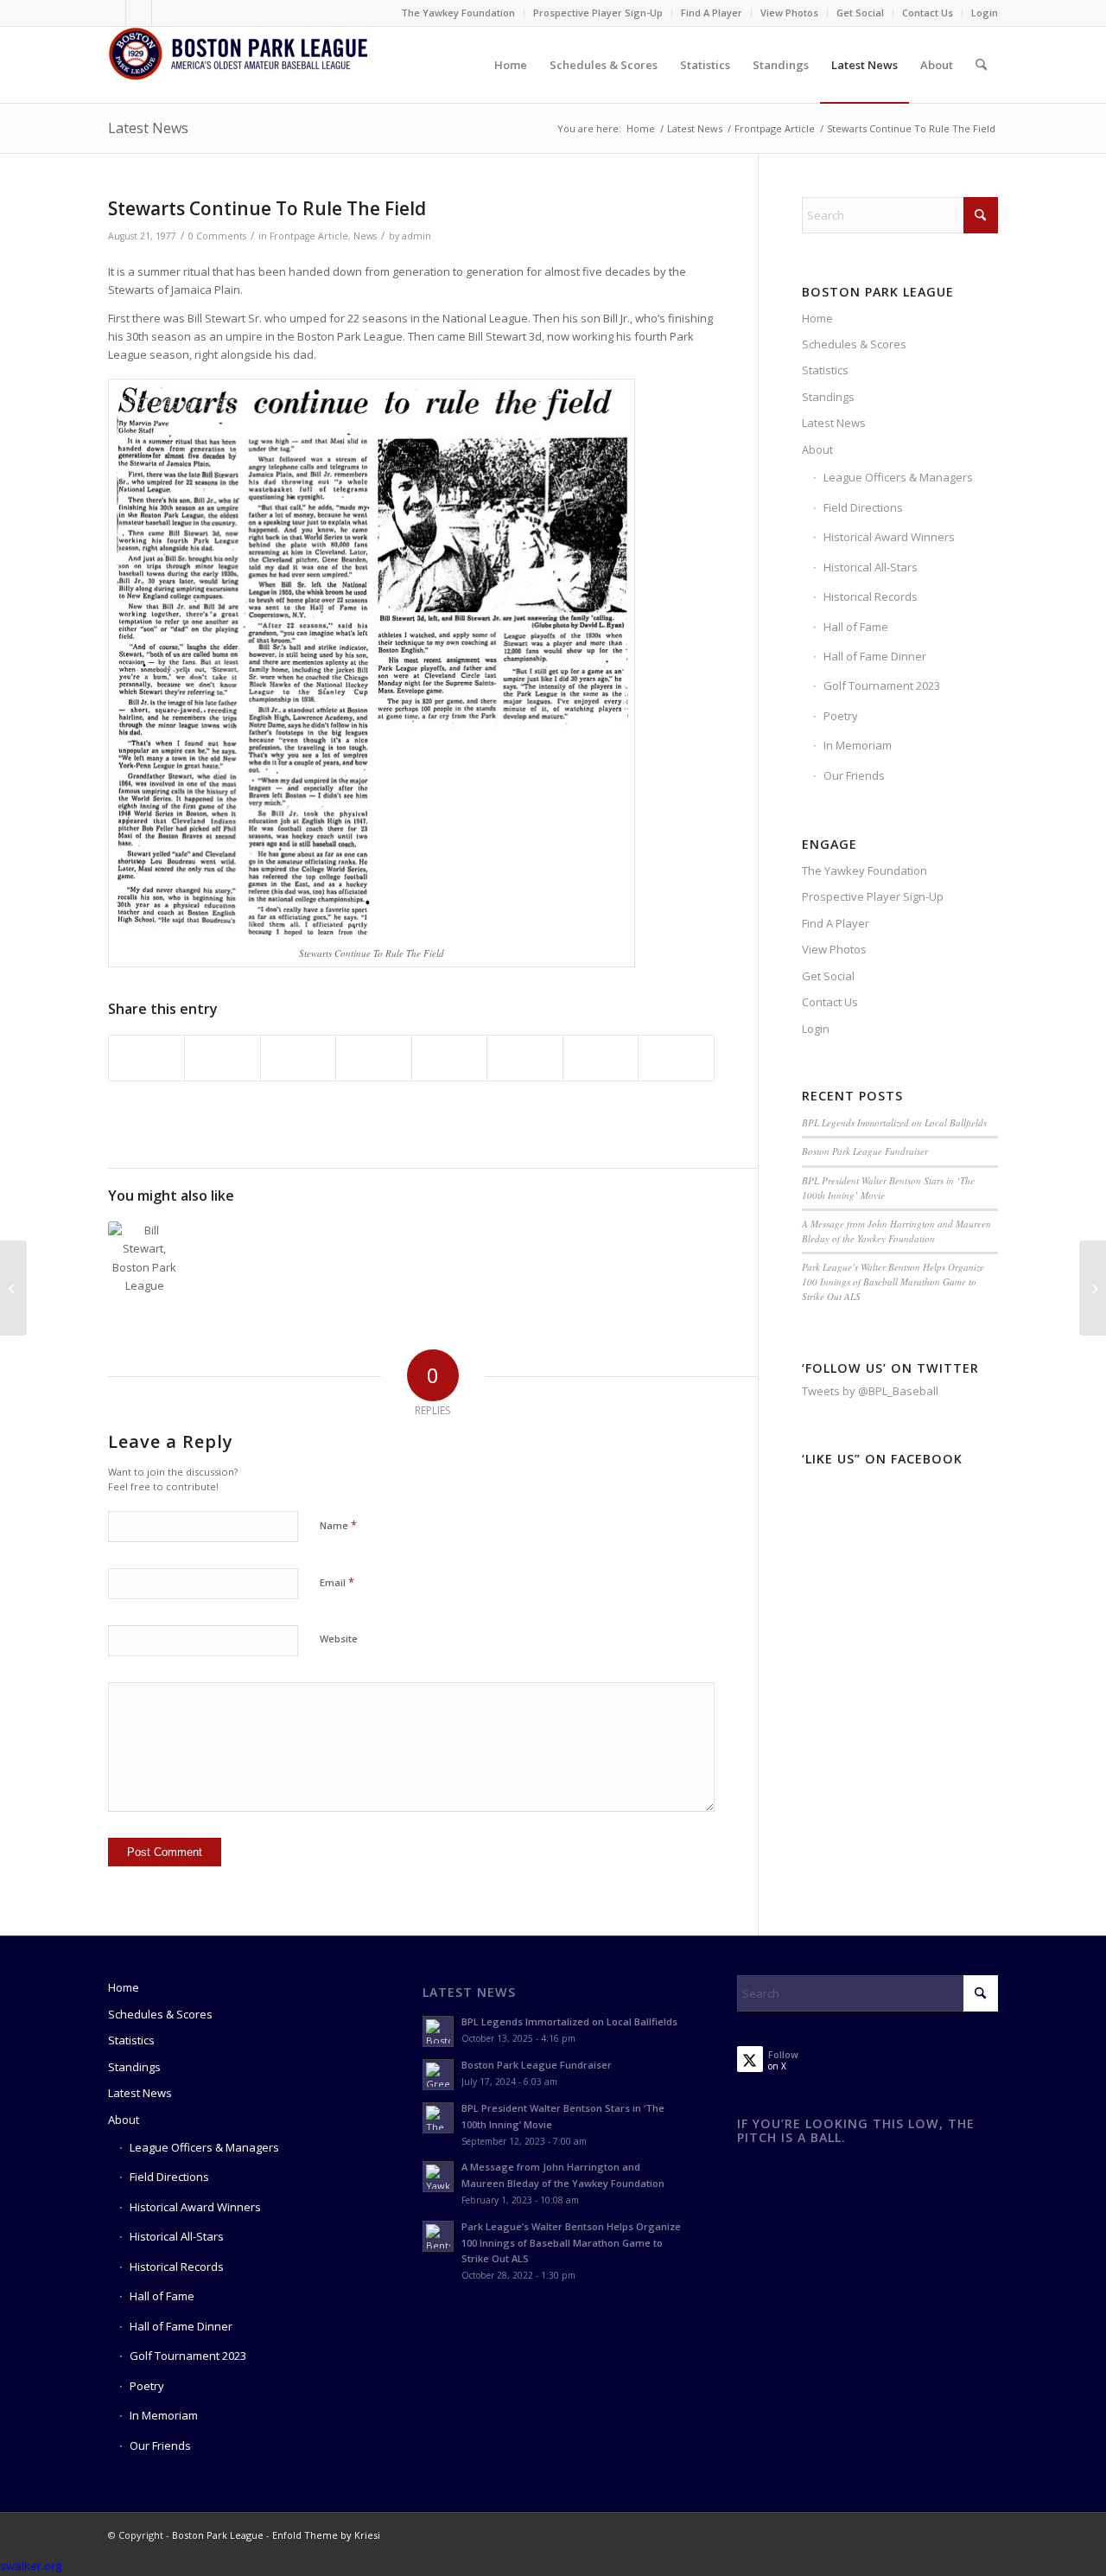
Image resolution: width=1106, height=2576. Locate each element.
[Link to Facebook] (113, 13)
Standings (828, 397)
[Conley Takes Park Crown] (13, 1288)
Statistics (825, 370)
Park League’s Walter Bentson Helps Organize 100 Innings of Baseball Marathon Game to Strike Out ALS (893, 1281)
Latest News (148, 128)
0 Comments (217, 236)
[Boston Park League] (238, 65)
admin (416, 236)
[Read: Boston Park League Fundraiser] (438, 2075)
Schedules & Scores (854, 344)
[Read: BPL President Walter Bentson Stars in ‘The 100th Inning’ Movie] (438, 2118)
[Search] (981, 65)
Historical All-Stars (871, 567)
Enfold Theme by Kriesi (326, 2535)
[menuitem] (458, 13)
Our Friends (854, 775)
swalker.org (31, 2566)
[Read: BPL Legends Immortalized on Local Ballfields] (438, 2031)
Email (337, 1582)
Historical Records (871, 596)
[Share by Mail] (676, 1058)
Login (985, 13)
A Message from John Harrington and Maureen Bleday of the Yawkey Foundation (896, 1231)
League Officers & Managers (898, 477)
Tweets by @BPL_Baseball (870, 1391)
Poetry (841, 716)
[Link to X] (139, 13)
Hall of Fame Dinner (875, 656)
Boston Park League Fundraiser (865, 1151)
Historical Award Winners (889, 537)
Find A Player (712, 13)
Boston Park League (218, 2535)
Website (339, 1639)
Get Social (860, 13)
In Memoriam (858, 745)
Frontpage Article (309, 236)
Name (338, 1525)
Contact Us (928, 13)
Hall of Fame (856, 627)
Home (817, 318)
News (365, 236)
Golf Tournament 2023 (882, 685)
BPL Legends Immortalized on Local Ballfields (894, 1122)
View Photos (789, 13)
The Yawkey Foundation (458, 13)
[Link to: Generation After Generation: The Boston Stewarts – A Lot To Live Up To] (145, 1258)
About (817, 450)
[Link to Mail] (165, 13)
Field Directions (863, 507)
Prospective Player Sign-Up (598, 13)
